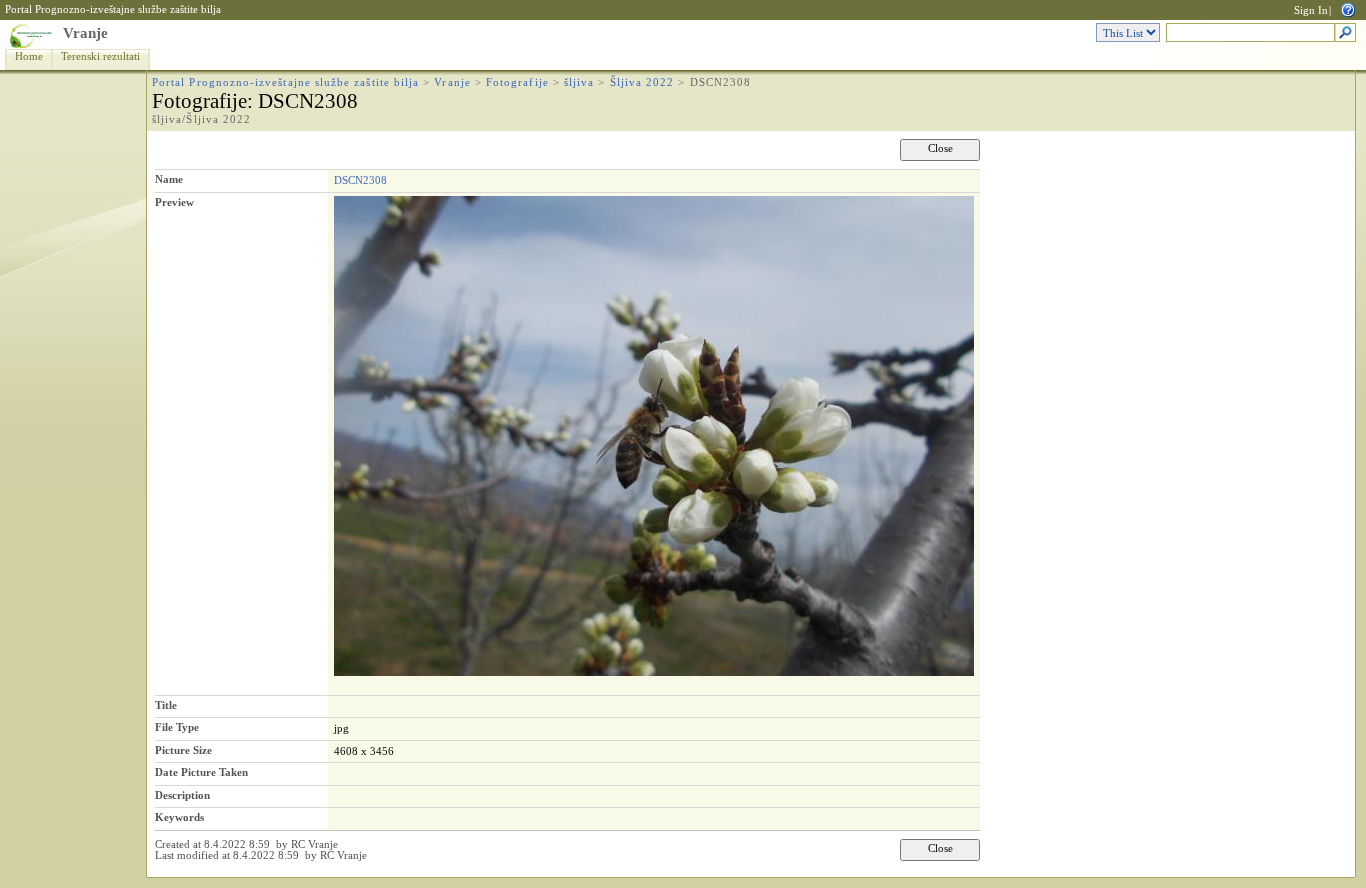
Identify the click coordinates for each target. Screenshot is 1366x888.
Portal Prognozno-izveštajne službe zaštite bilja (113, 9)
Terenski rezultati (100, 56)
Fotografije (517, 82)
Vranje (85, 33)
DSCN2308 (360, 180)
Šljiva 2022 (642, 82)
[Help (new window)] (1348, 8)
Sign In (1311, 10)
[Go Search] (1345, 33)
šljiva (579, 82)
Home (29, 56)
